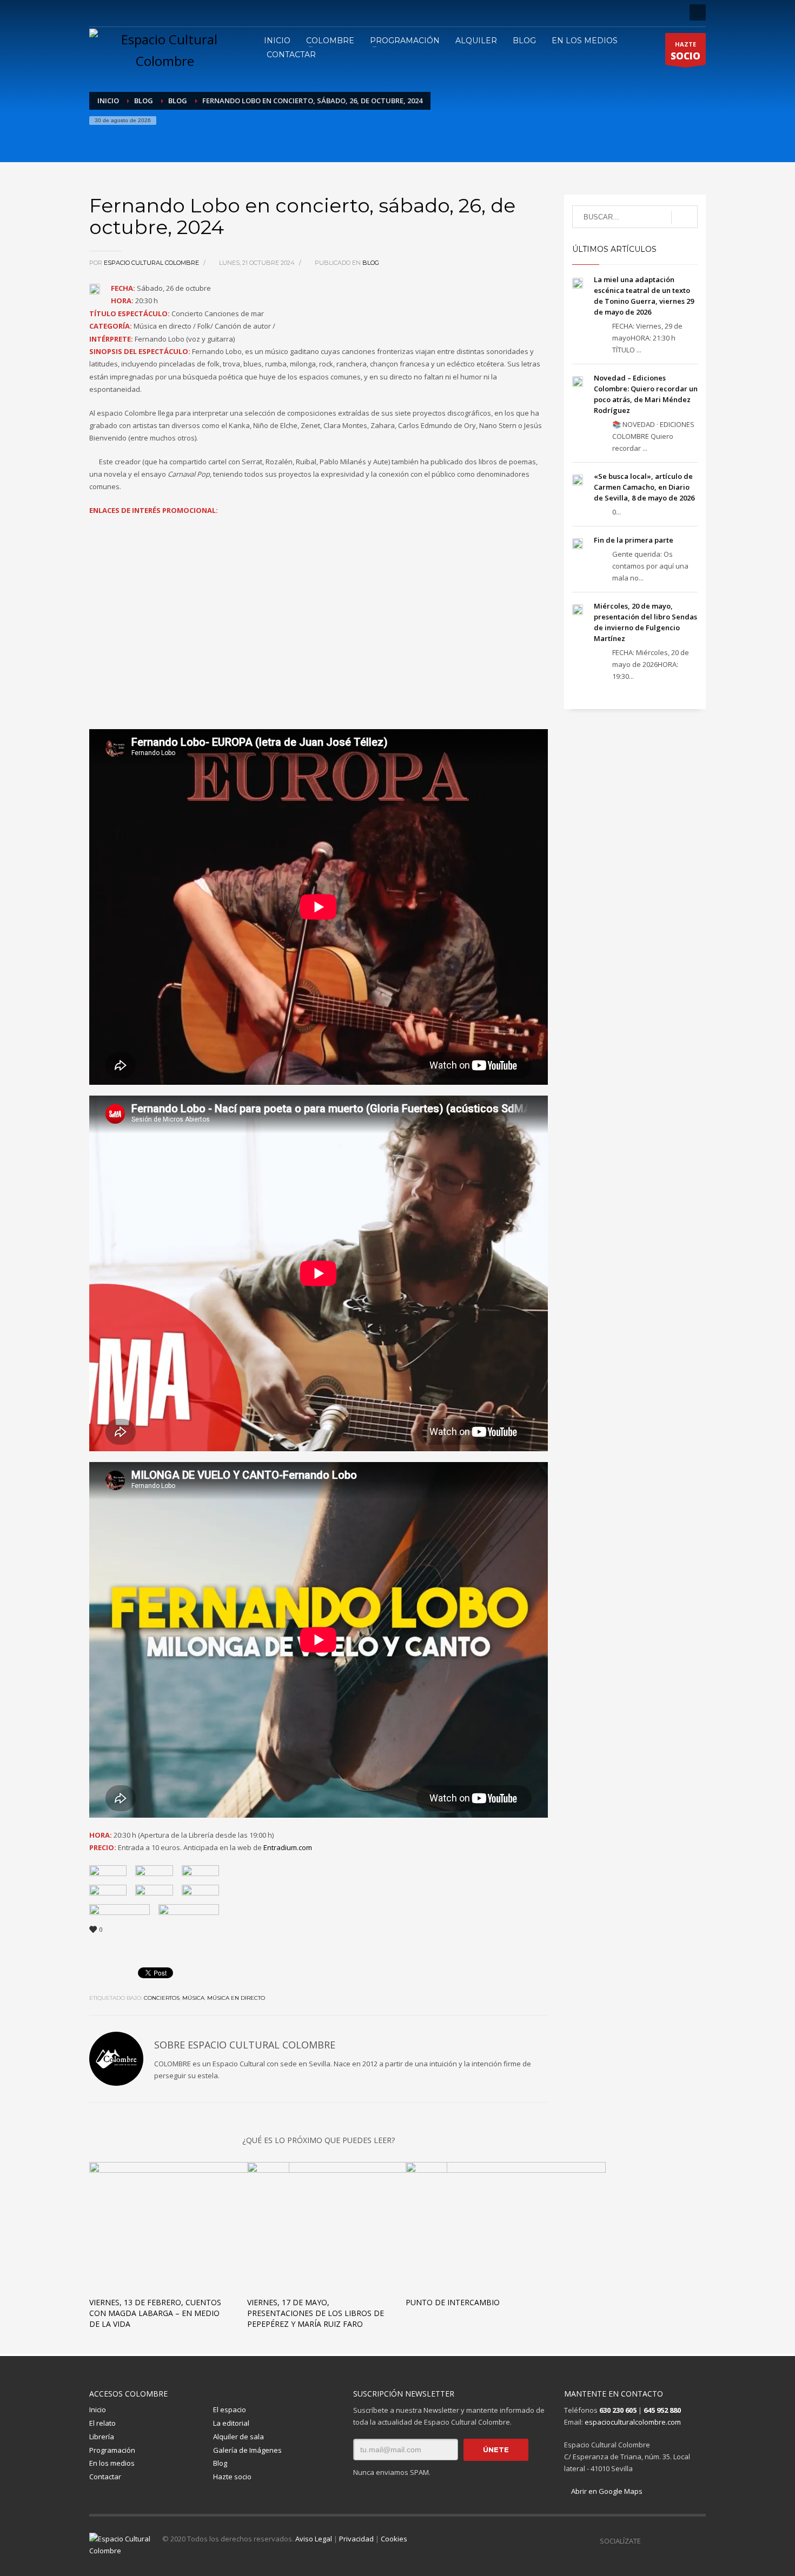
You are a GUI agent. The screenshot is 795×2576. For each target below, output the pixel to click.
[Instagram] (114, 12)
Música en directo (236, 1998)
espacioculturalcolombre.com (633, 2422)
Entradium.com (288, 1847)
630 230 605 (618, 2410)
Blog (371, 263)
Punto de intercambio (453, 2302)
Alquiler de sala (239, 2437)
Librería (102, 2437)
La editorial (231, 2423)
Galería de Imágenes (247, 2450)
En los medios (112, 2463)
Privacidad (356, 2539)
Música (193, 1998)
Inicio (98, 2410)
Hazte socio (232, 2477)
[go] (684, 217)
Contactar (105, 2477)
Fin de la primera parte (634, 540)
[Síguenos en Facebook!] (649, 2541)
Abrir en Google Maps (606, 2491)
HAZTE (685, 51)
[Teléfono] (162, 12)
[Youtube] (146, 12)
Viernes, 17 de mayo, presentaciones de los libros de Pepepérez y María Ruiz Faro (316, 2313)
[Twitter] (130, 12)
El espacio (230, 2410)
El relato (102, 2423)
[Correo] (178, 12)
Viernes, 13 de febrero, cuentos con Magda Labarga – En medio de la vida (155, 2313)
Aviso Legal (314, 2539)
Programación (112, 2450)
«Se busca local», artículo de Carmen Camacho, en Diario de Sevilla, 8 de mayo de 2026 (644, 487)
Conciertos (162, 1998)
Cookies (394, 2539)
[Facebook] (97, 12)
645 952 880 (662, 2410)
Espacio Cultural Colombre (152, 263)
